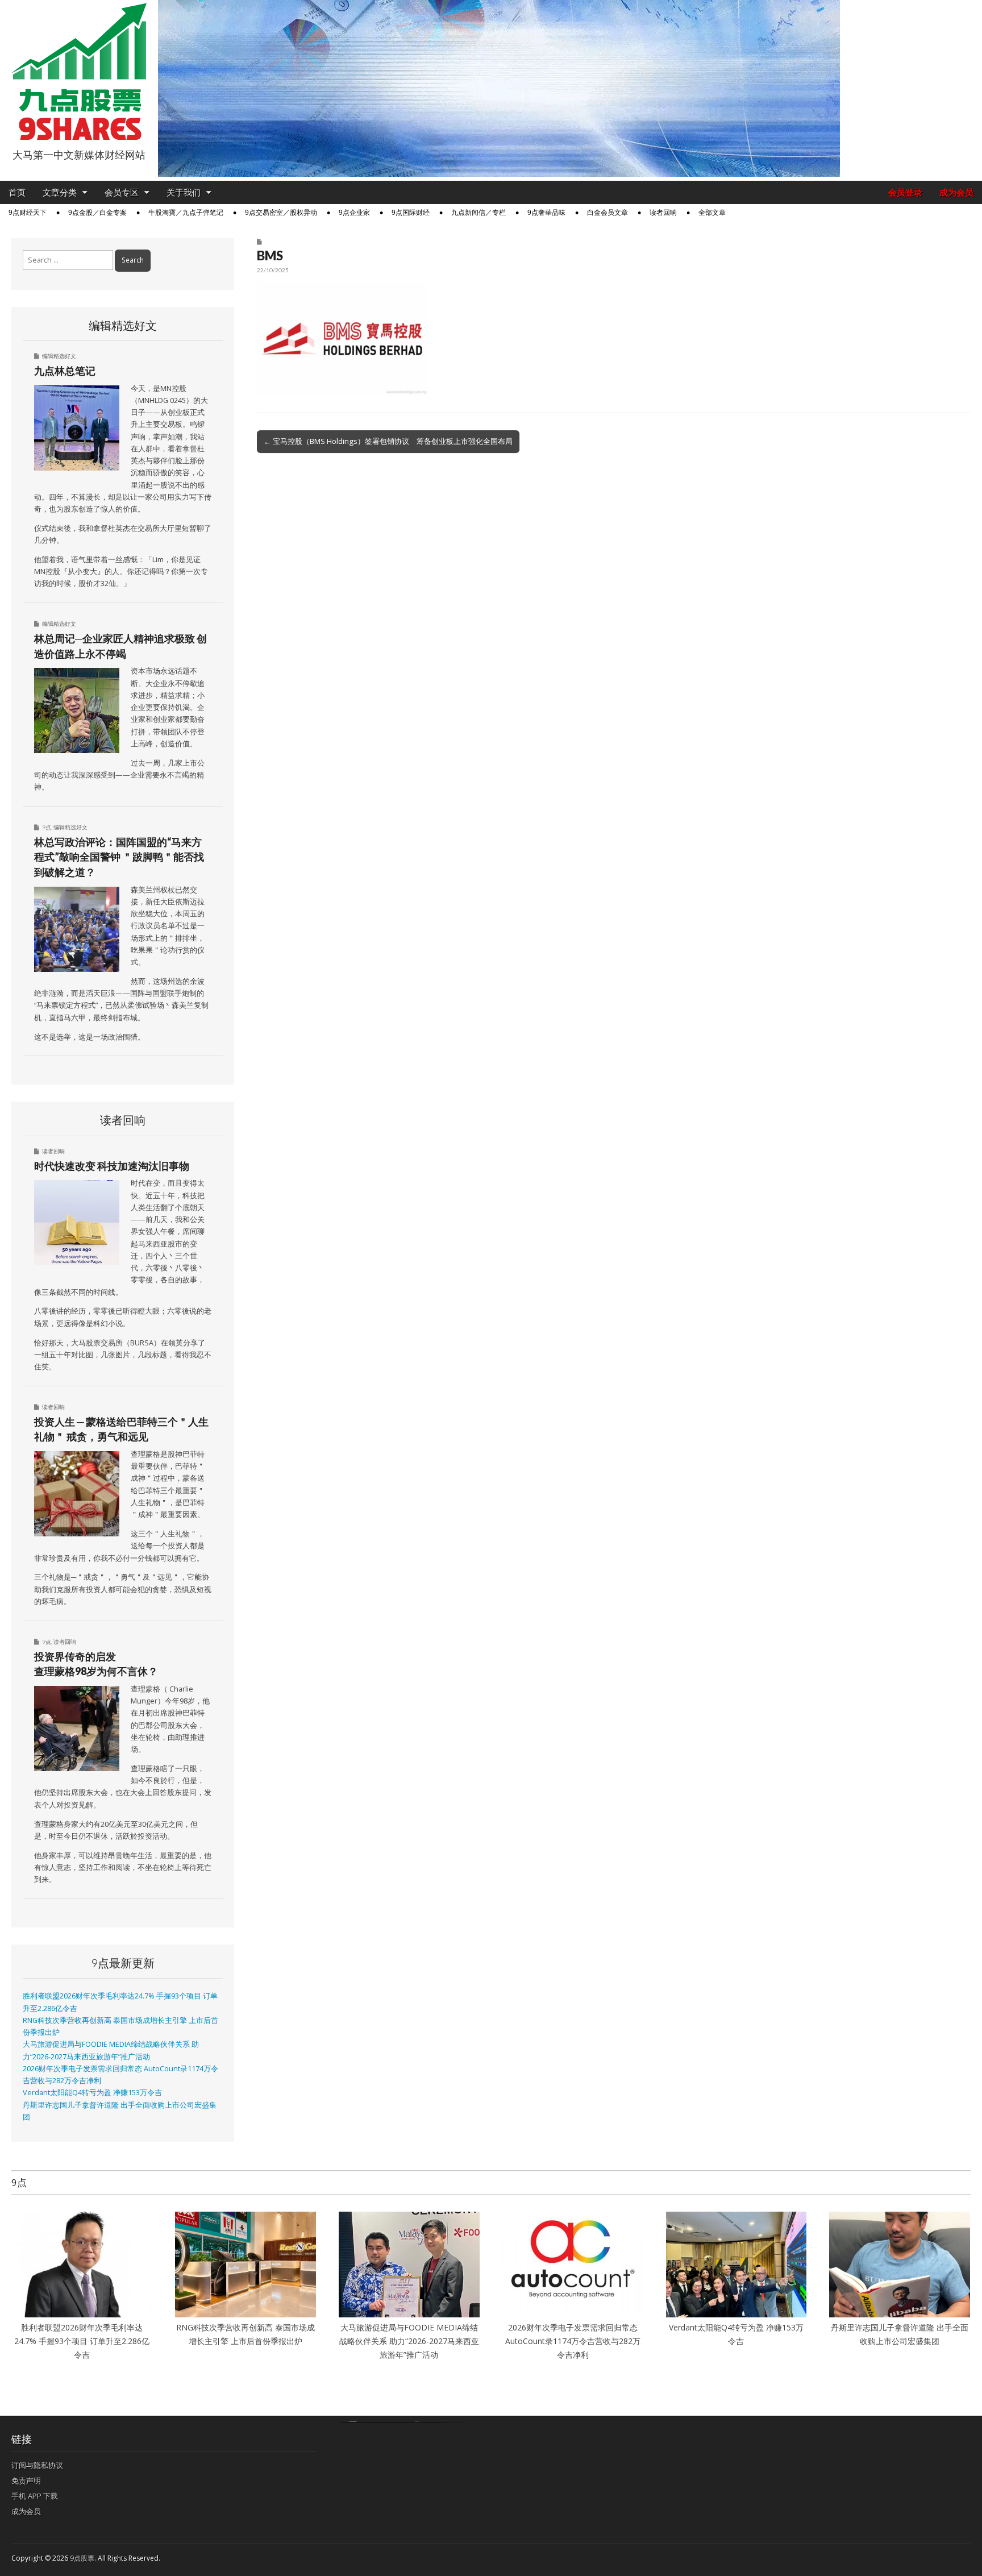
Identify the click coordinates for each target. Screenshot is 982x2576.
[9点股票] (79, 72)
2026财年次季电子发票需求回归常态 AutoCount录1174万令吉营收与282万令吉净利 (573, 2341)
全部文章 (712, 213)
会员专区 (122, 192)
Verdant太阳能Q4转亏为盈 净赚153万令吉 (92, 2093)
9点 (47, 827)
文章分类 (60, 192)
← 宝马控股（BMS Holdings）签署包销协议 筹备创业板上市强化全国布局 (388, 441)
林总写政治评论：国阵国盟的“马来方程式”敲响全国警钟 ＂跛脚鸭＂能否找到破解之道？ (119, 857)
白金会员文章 (607, 213)
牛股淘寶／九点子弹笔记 (186, 213)
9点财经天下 (28, 213)
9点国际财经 (411, 213)
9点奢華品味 (546, 213)
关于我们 (184, 192)
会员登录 (905, 192)
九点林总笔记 (65, 371)
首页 (17, 192)
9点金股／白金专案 (97, 213)
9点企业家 (354, 213)
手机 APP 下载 (35, 2496)
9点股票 (82, 2558)
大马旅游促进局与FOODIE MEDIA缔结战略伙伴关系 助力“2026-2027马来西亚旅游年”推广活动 (409, 2341)
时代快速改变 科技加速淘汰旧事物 (112, 1166)
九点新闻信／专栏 (478, 213)
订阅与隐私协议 (37, 2465)
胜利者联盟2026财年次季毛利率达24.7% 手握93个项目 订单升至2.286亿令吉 (82, 2341)
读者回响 (663, 213)
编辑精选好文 (59, 356)
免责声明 (26, 2481)
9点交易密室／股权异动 (281, 213)
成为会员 (956, 192)
